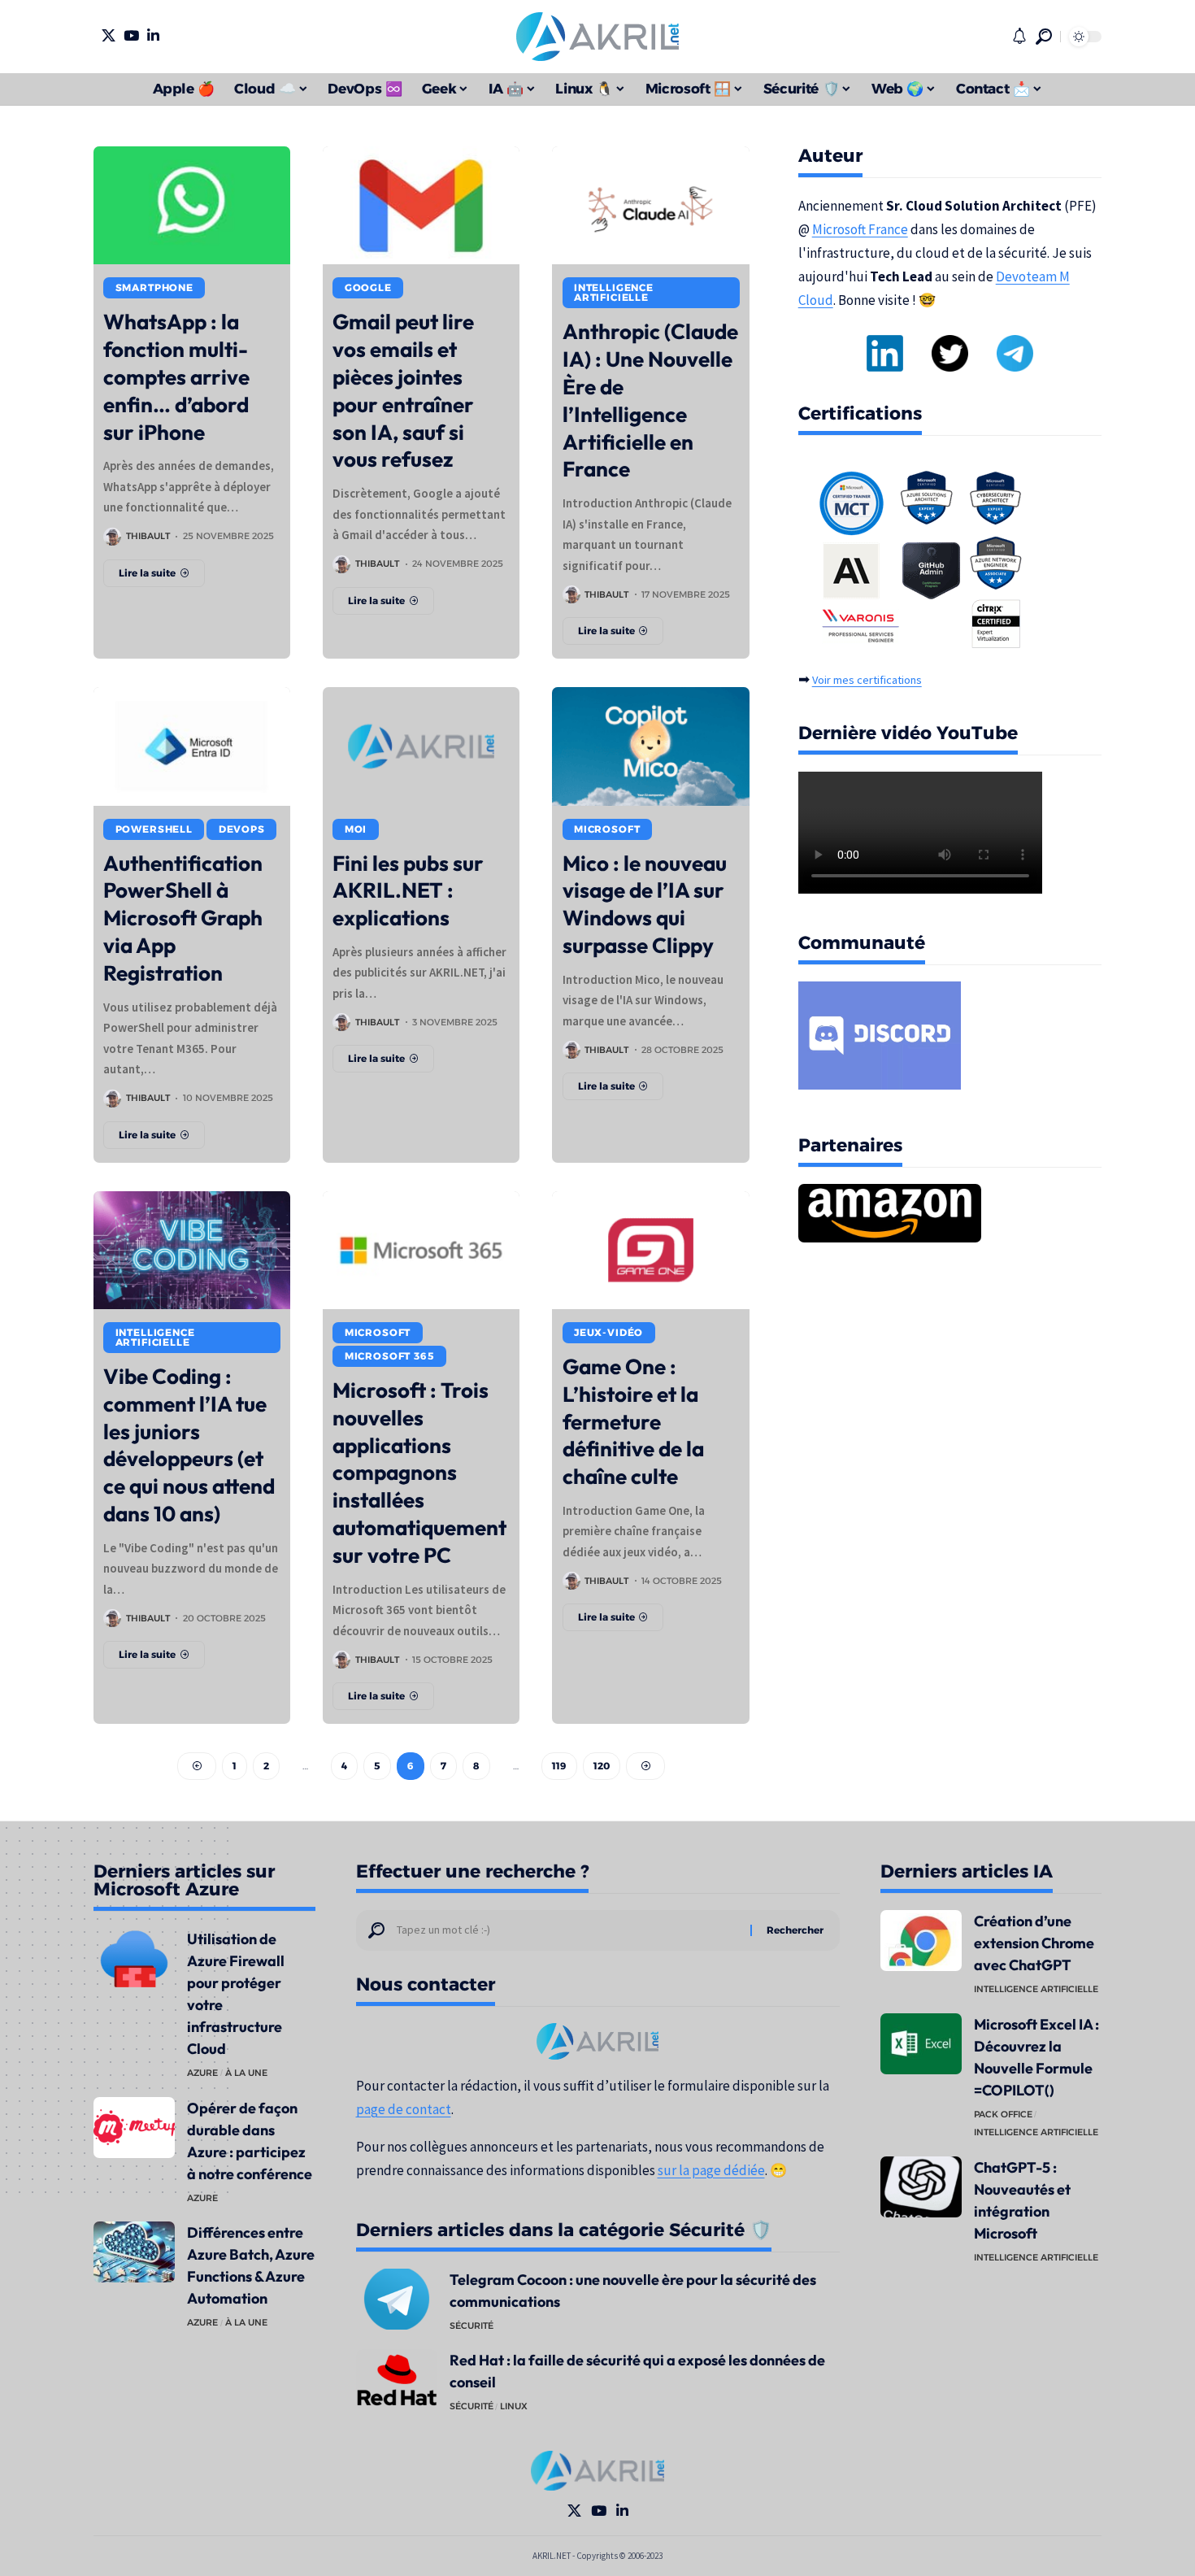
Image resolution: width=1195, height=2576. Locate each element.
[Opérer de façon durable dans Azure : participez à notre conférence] (134, 2128)
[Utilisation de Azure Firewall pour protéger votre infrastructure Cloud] (134, 1958)
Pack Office (1003, 2114)
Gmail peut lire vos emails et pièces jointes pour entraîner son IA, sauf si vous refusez (403, 390)
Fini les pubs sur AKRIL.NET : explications (408, 891)
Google (368, 287)
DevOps (242, 829)
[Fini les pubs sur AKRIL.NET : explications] (421, 746)
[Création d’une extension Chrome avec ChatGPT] (921, 1941)
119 (559, 1766)
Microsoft (607, 829)
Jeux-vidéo (608, 1332)
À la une (246, 2073)
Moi (356, 829)
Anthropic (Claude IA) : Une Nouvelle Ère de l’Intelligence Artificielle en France (650, 400)
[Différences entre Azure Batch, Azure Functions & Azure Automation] (134, 2252)
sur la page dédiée (711, 2170)
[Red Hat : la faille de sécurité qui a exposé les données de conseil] (397, 2380)
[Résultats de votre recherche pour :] (567, 1930)
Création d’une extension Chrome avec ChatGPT (1034, 1943)
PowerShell (154, 829)
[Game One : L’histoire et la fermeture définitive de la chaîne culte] (650, 1250)
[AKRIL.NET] (597, 37)
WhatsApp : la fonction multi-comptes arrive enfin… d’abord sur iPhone (176, 376)
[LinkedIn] (153, 35)
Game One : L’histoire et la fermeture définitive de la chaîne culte (633, 1421)
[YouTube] (131, 35)
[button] (1044, 37)
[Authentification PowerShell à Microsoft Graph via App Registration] (192, 746)
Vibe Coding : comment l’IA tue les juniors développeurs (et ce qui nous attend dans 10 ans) (189, 1445)
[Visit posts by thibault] (112, 537)
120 (602, 1766)
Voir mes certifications (867, 680)
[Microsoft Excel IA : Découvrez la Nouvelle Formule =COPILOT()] (921, 2044)
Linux (514, 2406)
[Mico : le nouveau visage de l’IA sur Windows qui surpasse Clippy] (650, 746)
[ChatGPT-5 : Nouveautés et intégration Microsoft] (921, 2187)
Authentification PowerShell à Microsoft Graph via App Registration (183, 918)
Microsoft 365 (390, 1356)
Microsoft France (860, 229)
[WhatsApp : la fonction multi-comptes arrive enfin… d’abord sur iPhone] (192, 205)
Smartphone (154, 287)
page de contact (404, 2109)
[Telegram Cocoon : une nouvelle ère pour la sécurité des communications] (397, 2299)
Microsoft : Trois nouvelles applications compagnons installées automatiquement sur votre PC (419, 1473)
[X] (109, 35)
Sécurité (471, 2326)
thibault (148, 536)
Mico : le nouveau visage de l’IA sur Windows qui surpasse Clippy (645, 904)
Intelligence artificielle (614, 292)
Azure (202, 2073)
